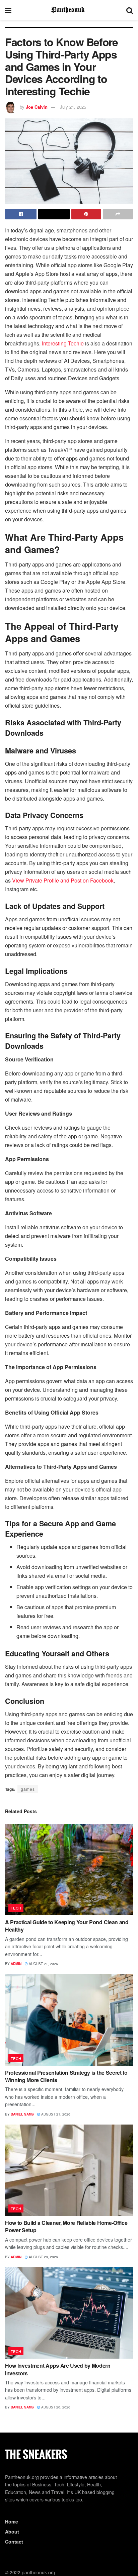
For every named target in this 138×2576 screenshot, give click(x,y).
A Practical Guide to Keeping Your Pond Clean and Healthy (67, 1926)
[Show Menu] (8, 10)
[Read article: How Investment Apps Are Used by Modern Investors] (69, 2313)
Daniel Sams (22, 2114)
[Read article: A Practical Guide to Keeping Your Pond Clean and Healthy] (69, 1870)
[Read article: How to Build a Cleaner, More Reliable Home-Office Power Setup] (69, 2170)
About (12, 2532)
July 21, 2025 (73, 107)
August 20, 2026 (43, 2257)
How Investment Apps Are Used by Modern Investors (58, 2369)
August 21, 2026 (43, 1964)
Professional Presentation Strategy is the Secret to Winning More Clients (66, 2076)
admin (16, 1964)
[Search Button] (130, 10)
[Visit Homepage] (69, 10)
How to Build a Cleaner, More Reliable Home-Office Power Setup (66, 2226)
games (28, 1789)
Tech (16, 1908)
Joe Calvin (37, 107)
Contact (14, 2542)
